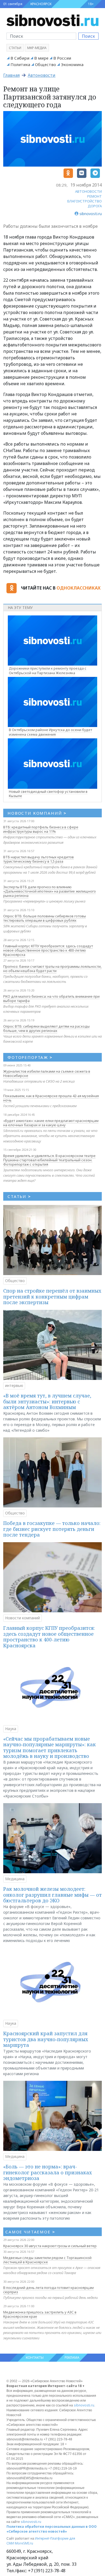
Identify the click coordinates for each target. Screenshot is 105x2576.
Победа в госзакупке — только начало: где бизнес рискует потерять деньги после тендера (52, 1529)
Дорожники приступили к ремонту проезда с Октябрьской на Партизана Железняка (48, 671)
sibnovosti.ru (84, 2405)
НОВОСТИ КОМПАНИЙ (37, 813)
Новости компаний (22, 1618)
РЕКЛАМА (72, 2358)
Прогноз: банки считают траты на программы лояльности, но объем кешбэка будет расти (52, 969)
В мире (41, 58)
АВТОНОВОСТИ (88, 191)
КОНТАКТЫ (35, 2358)
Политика (20, 64)
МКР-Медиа (37, 48)
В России (62, 58)
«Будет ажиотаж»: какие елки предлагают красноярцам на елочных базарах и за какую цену (51, 1123)
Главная (11, 75)
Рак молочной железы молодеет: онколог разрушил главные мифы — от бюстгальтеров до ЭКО (52, 1895)
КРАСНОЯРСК (41, 4)
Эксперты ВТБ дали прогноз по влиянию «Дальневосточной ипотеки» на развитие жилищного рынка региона (50, 891)
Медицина (15, 1879)
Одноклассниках (78, 588)
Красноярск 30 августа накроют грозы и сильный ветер (50, 2246)
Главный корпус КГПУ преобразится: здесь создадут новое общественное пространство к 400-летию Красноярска (48, 950)
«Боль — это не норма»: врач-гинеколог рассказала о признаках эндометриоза (48, 2172)
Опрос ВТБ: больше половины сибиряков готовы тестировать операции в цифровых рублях (45, 918)
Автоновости (42, 75)
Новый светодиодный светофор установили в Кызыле (48, 794)
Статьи (15, 48)
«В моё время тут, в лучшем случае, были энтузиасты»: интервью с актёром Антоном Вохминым (47, 1401)
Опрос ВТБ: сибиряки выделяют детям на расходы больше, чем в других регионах (46, 1028)
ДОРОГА (95, 206)
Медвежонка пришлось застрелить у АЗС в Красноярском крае (40, 2314)
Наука (11, 1729)
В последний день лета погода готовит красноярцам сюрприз (48, 2290)
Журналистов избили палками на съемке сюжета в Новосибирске (47, 1073)
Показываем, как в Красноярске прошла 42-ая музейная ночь (51, 1098)
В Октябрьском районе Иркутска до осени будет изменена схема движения (50, 732)
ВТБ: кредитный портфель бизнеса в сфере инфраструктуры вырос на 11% (41, 829)
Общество (45, 64)
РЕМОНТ (94, 196)
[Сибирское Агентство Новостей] (52, 20)
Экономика (72, 64)
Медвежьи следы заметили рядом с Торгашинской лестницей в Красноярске (47, 2260)
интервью (14, 1385)
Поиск (88, 36)
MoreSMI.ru (24, 2543)
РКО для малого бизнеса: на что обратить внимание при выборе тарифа (51, 998)
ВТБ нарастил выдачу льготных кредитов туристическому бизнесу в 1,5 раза (38, 859)
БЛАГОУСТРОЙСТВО (85, 201)
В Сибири (20, 58)
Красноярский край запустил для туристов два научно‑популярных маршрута (46, 2039)
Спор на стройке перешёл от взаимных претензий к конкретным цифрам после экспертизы (52, 1296)
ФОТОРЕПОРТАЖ (30, 1057)
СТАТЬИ (19, 1196)
